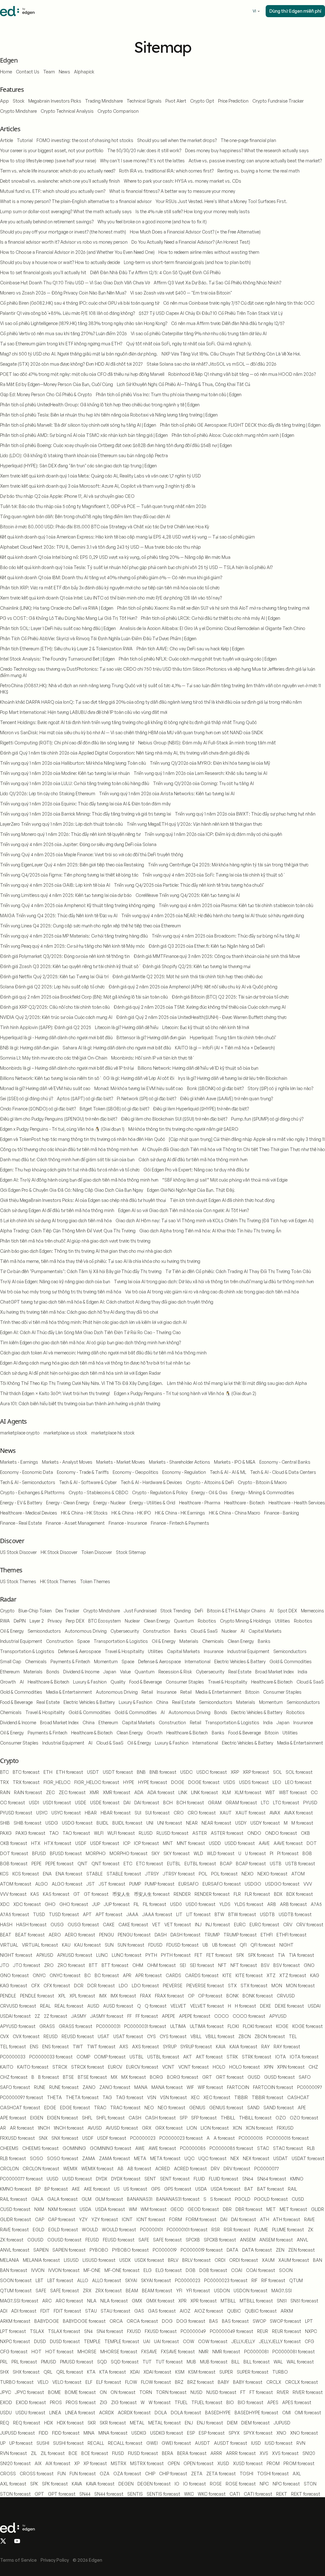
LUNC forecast (127, 1955)
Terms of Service (18, 2560)
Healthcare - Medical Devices (29, 1513)
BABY (223, 2382)
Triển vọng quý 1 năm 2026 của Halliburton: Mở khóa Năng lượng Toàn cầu (73, 763)
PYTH (151, 1955)
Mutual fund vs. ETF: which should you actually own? (53, 191)
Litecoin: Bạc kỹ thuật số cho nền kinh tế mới (206, 1027)
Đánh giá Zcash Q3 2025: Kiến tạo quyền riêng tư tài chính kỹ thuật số (69, 966)
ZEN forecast (302, 2250)
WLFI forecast (121, 1833)
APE (302, 2108)
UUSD (53, 2179)
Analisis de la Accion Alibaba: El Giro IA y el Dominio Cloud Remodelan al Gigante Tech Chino (212, 628)
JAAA (132, 1914)
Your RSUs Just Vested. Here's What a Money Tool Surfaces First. (221, 201)
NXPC (311, 2331)
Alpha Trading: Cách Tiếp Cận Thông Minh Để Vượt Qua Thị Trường (68, 1231)
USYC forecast (66, 1813)
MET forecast (293, 2209)
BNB (141, 1772)
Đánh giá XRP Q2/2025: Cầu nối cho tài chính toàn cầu (55, 1007)
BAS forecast (235, 2321)
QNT (83, 1864)
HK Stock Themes (58, 1581)
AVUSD (95, 2128)
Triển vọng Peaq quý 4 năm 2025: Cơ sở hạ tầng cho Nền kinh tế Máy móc (72, 946)
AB (120, 2169)
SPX (240, 1955)
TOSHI (246, 2474)
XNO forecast (304, 2433)
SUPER (226, 2372)
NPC (264, 2484)
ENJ (189, 2423)
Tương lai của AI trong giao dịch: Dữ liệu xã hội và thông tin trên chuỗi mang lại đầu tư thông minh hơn (214, 1281)
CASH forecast (160, 2118)
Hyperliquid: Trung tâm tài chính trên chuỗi (232, 1037)
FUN (62, 2474)
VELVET (178, 2006)
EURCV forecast (142, 2067)
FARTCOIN (238, 2087)
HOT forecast (60, 2352)
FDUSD (155, 1945)
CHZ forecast (14, 2077)
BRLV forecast (196, 2260)
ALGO (42, 1884)
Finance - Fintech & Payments (180, 1523)
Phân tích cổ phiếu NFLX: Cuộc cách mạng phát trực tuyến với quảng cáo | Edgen (198, 659)
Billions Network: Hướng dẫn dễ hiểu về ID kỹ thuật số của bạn (198, 1068)
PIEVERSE (173, 1986)
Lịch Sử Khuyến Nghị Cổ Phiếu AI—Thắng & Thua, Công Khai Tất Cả (183, 384)
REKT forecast (306, 2494)
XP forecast (95, 2463)
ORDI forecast (244, 2260)
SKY (156, 1853)
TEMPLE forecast (122, 2341)
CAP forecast (62, 2219)
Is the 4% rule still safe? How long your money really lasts (193, 211)
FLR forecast (257, 1894)
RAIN (5, 1792)
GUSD (254, 2077)
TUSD (39, 1914)
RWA (5, 1621)
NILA (92, 2301)
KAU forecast (88, 1945)
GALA (37, 2199)
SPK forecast (55, 2484)
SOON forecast (16, 2280)
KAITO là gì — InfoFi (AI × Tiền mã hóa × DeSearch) (225, 1048)
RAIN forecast (28, 1792)
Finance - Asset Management (75, 1523)
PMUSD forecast (77, 2362)
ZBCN (245, 2036)
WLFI (99, 1833)
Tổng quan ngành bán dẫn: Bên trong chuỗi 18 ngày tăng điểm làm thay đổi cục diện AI (85, 516)
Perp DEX (75, 1621)
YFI (179, 2291)
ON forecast (123, 2392)
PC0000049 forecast (232, 2331)
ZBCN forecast (270, 2036)
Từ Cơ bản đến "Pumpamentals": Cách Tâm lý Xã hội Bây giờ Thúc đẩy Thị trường (81, 1271)
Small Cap (11, 1661)
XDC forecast (27, 1904)
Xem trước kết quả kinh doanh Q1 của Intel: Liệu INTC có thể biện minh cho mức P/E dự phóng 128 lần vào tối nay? (111, 598)
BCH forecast (190, 1803)
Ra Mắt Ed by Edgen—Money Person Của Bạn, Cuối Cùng (56, 384)
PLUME (261, 2230)
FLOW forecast (156, 2382)
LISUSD (71, 2260)
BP (38, 2189)
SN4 (88, 2331)
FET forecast (219, 1955)
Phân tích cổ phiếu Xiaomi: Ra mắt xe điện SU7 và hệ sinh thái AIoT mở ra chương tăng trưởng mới (213, 608)
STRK (232, 2057)
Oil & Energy (12, 1631)
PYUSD (310, 1803)
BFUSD (39, 1853)
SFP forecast (204, 2118)
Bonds (53, 1672)
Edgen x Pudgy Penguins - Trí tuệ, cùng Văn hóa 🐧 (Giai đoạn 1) (62, 1129)
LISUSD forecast (99, 2260)
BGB (307, 1853)
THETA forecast (82, 2097)
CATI (235, 2494)
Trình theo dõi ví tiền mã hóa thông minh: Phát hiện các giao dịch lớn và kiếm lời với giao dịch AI (93, 1322)
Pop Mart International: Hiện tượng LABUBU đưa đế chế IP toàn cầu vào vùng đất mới (84, 712)
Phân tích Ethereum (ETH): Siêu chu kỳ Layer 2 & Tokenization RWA (66, 649)
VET (156, 1925)
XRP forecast (256, 1772)
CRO (179, 1813)
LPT (309, 2321)
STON (310, 2484)
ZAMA (89, 2158)
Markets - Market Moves (121, 1462)
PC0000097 (310, 2087)
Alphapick (84, 72)
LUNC (102, 1955)
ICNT (127, 2219)
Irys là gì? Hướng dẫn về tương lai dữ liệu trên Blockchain (233, 1078)
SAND (253, 2108)
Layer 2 (37, 1621)
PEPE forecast (60, 1864)
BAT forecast (271, 2189)
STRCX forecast (88, 2067)
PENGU (106, 1935)
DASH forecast (186, 1935)
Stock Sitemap (131, 1552)
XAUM (268, 2260)
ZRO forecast (71, 1965)
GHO (50, 1904)
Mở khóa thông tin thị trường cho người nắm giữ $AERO (183, 1129)
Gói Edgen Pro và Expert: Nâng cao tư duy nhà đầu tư (196, 1170)
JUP (96, 1904)
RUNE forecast (64, 2087)
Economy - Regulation (184, 1472)
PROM (273, 2463)
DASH (161, 1935)
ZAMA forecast (115, 2158)
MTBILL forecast (256, 2301)
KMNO (297, 2179)
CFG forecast (14, 2352)
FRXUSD (285, 2128)
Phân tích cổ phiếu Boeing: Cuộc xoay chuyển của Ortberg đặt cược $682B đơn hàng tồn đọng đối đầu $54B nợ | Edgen (116, 445)
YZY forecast (105, 2219)
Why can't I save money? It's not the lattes (142, 161)
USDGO (253, 1884)
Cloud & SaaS (204, 1631)
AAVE (264, 1843)
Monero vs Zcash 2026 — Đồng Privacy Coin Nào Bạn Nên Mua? (63, 293)
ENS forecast (56, 2047)
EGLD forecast (63, 2230)
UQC (189, 2158)
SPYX (234, 2433)
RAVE (309, 2219)
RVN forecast (13, 2453)
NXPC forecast (15, 2341)
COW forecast (213, 2341)
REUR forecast (287, 2331)
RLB (311, 2148)
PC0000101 (151, 2230)
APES (273, 2402)
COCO (222, 2016)
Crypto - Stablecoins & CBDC (98, 1492)
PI (272, 1853)
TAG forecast (130, 2097)
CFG (309, 2341)
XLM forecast (248, 1792)
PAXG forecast (30, 1833)
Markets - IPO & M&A (235, 1462)
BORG (156, 2077)
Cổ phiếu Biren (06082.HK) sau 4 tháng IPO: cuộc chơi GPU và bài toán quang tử (80, 303)
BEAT (6, 1935)
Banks (180, 1631)
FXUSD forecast (161, 2331)
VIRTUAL (9, 1945)
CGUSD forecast (64, 2240)
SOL (277, 1772)
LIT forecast (199, 1914)
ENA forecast (69, 1874)
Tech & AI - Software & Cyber (88, 1482)
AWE (140, 2148)
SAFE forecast (167, 2240)
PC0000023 (143, 2138)
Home (6, 72)
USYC (42, 1813)
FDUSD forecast (182, 1945)
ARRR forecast (241, 2453)
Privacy (55, 1621)
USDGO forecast (282, 1884)
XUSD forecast (248, 2463)
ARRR (216, 2453)
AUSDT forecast (231, 2443)
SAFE (144, 2240)
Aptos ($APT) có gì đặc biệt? (85, 1098)
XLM (226, 1792)
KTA (91, 2372)
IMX (103, 1996)
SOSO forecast (63, 2158)
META (140, 2158)
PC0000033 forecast (51, 2057)
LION (192, 2128)
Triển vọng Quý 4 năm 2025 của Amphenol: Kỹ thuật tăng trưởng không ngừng (77, 905)
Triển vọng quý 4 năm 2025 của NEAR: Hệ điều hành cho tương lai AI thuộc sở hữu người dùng (213, 915)
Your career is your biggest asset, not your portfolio (52, 150)
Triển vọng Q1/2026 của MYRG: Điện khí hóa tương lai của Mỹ (210, 763)
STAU (91, 2311)
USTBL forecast (163, 2057)
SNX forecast (65, 2138)
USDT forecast (118, 1772)
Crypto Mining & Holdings (245, 1621)
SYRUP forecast (196, 2047)
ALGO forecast (67, 1884)
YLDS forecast (249, 1904)
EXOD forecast (31, 2402)
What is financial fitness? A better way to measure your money (172, 191)
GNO (309, 1965)
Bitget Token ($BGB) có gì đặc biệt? (114, 1109)
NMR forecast (226, 2352)
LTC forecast (286, 1803)
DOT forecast (14, 1853)
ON (103, 2392)
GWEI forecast (176, 2443)
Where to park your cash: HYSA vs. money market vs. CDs (182, 181)
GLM (86, 2199)
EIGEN (37, 2118)
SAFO (305, 2077)
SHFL (87, 2118)
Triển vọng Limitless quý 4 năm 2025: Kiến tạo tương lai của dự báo (66, 895)
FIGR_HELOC (57, 1782)
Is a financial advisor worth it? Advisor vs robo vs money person (64, 242)
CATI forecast (258, 2494)
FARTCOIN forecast (273, 2087)
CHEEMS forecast (40, 2148)
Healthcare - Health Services (297, 1503)
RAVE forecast (14, 2230)
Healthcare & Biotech (48, 1682)
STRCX (60, 2067)
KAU (66, 1945)
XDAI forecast (157, 2372)
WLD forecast (221, 1853)
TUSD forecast (64, 1914)
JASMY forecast (107, 2016)
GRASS (47, 2026)
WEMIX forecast (97, 2169)
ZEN (280, 2250)
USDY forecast (265, 1823)
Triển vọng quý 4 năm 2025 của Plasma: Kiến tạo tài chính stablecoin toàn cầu (236, 905)
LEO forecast (298, 1782)
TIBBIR (241, 2097)
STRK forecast (257, 2057)
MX (114, 2077)
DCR (79, 1986)
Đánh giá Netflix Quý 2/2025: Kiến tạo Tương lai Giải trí (54, 976)
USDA (201, 2189)
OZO (281, 2118)
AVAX (275, 1813)
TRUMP (212, 1935)
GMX (137, 2301)
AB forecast (139, 2169)
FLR (237, 1894)
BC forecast (107, 1975)
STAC (263, 2148)
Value (125, 1672)
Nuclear (132, 1621)
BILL (235, 2362)
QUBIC (234, 2311)
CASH (135, 2118)
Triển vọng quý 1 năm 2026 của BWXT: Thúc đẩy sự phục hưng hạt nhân (245, 814)
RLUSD (146, 1833)
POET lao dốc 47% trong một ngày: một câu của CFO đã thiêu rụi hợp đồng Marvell (82, 374)
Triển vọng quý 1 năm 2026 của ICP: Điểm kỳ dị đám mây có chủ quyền (213, 834)
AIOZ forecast (209, 2311)
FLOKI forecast (258, 2026)
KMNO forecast (16, 2189)
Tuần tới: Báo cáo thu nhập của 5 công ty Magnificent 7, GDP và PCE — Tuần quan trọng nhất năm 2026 (103, 506)
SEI (183, 1965)
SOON (286, 2270)
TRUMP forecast (240, 1935)
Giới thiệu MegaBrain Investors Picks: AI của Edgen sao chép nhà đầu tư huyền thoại (83, 1200)
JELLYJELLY (243, 2341)
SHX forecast (26, 2372)
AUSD (93, 2006)
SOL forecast (299, 1772)
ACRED (163, 2169)
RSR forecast (237, 2230)
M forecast (302, 1823)
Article (7, 140)
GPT (39, 2494)
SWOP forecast (285, 2321)
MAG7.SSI (282, 2291)
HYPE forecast (153, 1782)
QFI (243, 1945)
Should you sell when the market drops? (177, 140)
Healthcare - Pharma (200, 1503)
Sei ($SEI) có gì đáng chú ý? (27, 1098)
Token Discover (97, 1552)
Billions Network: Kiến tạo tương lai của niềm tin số (50, 1078)
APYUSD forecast (18, 2026)
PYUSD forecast (16, 1813)
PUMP (135, 1884)
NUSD (196, 2392)
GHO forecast (74, 1904)
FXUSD (134, 2331)
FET (199, 1955)
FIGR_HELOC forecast (97, 1782)
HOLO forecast (245, 2067)
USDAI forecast (15, 2016)
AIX (38, 2463)
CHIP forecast (173, 2474)
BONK (232, 1996)
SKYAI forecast (156, 2280)
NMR (204, 2352)
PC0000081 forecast (294, 2352)
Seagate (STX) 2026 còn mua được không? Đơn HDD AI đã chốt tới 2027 (71, 364)
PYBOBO (99, 2250)
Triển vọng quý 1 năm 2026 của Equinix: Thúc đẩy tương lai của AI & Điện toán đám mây (85, 804)
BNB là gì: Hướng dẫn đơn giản (29, 1048)
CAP (40, 2219)
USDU (6, 2413)
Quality (118, 1682)
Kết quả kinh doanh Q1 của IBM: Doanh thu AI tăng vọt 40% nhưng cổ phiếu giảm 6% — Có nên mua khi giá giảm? (111, 577)
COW (189, 2341)
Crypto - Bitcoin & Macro (262, 1482)
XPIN (269, 2067)
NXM (39, 2209)
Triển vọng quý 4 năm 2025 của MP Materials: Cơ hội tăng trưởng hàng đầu (74, 936)
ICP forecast (146, 1843)
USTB (276, 1864)
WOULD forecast (119, 2230)
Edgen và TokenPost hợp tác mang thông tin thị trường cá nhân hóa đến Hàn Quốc (83, 1139)
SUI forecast (157, 1813)
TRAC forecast (125, 2108)
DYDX (102, 2179)
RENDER (182, 1894)
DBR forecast (249, 2209)
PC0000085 (193, 2148)
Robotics (207, 1621)
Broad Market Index (275, 1672)
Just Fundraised (140, 1611)
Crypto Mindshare (18, 111)
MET (271, 2209)
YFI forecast (198, 2291)
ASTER (200, 1833)
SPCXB (193, 2240)
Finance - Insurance (128, 1523)
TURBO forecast (17, 2382)
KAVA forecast (100, 2484)
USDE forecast (105, 1803)
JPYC (6, 2392)
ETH (48, 1772)
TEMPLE (92, 2341)
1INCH (44, 2128)
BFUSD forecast (66, 1853)
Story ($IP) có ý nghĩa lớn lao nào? (280, 1088)
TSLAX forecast (64, 2331)
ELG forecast (169, 2270)
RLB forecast (13, 2158)
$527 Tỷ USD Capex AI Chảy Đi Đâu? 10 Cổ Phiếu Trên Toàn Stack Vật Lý (211, 313)
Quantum (184, 1621)
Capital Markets (265, 1631)
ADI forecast (24, 2311)
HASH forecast (31, 1925)
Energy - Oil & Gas (209, 1492)
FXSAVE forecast (178, 2352)
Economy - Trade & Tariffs (83, 1472)
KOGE (282, 2026)
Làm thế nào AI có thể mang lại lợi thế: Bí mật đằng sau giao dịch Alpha (237, 1383)
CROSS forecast (37, 2474)
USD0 (176, 1904)
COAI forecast (261, 2270)
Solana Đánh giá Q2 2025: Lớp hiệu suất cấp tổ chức (52, 987)
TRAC (100, 2108)
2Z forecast (56, 2016)
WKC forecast (212, 2494)
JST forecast (112, 1884)
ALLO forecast (107, 2280)
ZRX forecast (109, 2291)
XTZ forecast (293, 1975)
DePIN (20, 1621)
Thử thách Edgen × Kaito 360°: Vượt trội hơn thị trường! (55, 1393)
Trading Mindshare (104, 101)
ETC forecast (150, 1864)
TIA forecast (302, 1955)
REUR (263, 2331)
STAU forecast (116, 2311)
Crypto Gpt (202, 101)
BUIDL (103, 1823)
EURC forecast (264, 1925)
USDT (93, 1772)
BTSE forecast (92, 2077)
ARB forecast (293, 1904)
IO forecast (195, 2484)
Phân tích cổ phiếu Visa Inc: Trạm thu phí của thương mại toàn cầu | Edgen (169, 394)
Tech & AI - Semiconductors (28, 1482)
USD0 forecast (201, 1904)
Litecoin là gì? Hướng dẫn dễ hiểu (127, 1027)
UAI (147, 2341)
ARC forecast (69, 2301)
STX (232, 1986)
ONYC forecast (65, 1975)
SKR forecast (113, 2423)
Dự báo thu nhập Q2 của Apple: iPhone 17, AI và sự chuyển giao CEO (67, 496)
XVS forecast (285, 2453)
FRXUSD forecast (17, 2138)
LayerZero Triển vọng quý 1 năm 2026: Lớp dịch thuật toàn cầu (61, 824)
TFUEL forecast (207, 2402)
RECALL (96, 2443)
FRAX (146, 1996)
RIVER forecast (308, 2392)
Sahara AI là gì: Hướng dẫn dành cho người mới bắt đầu (117, 1048)
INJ (198, 1925)
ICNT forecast (151, 2219)
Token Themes (95, 1581)
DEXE (265, 2006)
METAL (137, 2423)
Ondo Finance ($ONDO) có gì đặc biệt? (38, 1109)
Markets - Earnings (19, 1462)
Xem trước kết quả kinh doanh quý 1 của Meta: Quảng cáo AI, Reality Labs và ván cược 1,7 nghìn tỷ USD (100, 476)
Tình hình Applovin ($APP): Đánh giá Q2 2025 (46, 1027)
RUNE (40, 2087)
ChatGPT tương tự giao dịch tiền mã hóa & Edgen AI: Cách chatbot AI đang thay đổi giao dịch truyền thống (107, 1302)
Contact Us (28, 72)
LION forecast (215, 2128)
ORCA (116, 2321)
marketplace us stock (65, 1433)
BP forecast (56, 2189)
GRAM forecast (241, 1803)
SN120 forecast (15, 2463)
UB (205, 1945)
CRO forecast (202, 1813)
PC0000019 (165, 2250)
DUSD (40, 2341)
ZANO (89, 2087)
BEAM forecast (157, 2291)
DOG (167, 2321)
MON (277, 1986)
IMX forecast (123, 1996)
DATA (232, 2250)
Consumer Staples (185, 1682)
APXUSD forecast (75, 1955)
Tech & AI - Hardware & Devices (151, 1482)
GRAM (215, 1803)
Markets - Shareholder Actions (179, 1462)
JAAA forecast (157, 1914)
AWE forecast (162, 2148)
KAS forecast (56, 1894)
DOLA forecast (186, 2413)
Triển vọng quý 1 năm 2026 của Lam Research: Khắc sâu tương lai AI (200, 773)
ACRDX (106, 2413)
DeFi (199, 1611)
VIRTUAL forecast (40, 1945)
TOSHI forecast (273, 2474)
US (117, 2189)
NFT (222, 1965)
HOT (36, 2352)
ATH (265, 2219)
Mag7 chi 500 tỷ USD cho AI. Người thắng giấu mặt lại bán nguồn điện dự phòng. (79, 354)
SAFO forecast (15, 2087)
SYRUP (170, 2047)
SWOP (259, 2321)
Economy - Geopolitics (136, 1472)
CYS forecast (173, 2036)
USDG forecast (77, 1823)
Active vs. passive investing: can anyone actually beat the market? (255, 161)
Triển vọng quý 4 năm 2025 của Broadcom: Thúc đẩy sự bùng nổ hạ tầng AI (226, 936)
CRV (288, 1925)
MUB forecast (214, 2362)
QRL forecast (70, 2372)
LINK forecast (205, 1792)
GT (77, 1894)
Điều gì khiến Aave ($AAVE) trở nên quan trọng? (226, 1098)
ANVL (302, 2240)
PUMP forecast (160, 1884)
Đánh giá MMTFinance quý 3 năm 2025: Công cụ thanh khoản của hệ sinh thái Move (217, 956)
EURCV (115, 2067)
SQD (102, 2362)
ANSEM (248, 2240)
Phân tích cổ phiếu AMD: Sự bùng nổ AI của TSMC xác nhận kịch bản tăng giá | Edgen (84, 435)
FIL (136, 1904)
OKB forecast (14, 1843)
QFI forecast (263, 1945)
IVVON (38, 2270)
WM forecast (154, 2209)
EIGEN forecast (63, 2118)
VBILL (196, 2036)
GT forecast (96, 1894)
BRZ (179, 2382)
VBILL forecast (220, 2036)
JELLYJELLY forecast (280, 2341)
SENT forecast (175, 2179)
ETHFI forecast (292, 1935)
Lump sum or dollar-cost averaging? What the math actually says (66, 211)
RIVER (283, 2392)
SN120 (309, 2453)
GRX (147, 2128)
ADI (4, 2311)
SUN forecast (131, 1945)
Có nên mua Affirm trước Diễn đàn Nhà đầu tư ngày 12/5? (228, 323)
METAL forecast (165, 2423)
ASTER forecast (227, 1833)
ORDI (220, 2260)
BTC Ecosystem (105, 1621)
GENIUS (197, 2108)
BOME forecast (80, 2392)
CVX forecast (26, 2036)
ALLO (83, 2280)
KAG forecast (14, 1986)
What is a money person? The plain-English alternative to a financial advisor (76, 201)
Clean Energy (157, 1621)
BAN (318, 2260)
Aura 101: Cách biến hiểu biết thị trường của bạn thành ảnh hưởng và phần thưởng (80, 1403)
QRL (48, 2372)
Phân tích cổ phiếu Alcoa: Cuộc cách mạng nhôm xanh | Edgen (233, 435)
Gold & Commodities (291, 1661)
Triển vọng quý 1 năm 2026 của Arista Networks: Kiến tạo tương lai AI (167, 793)
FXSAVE (149, 2352)
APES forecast (297, 2402)
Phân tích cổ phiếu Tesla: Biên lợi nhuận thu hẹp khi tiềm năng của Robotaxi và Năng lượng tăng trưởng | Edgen (109, 415)
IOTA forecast (304, 2057)
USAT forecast (128, 2036)
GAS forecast (162, 2311)
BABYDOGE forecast (84, 2321)
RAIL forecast (14, 2199)
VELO (43, 2382)
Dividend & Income (81, 1672)
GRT (207, 2077)
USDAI (314, 2006)
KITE (227, 1975)
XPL (62, 1996)
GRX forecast (169, 2128)
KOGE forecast (308, 2026)
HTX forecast (58, 1843)
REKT (282, 2494)
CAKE (109, 1925)
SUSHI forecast (68, 2443)
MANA (141, 2087)
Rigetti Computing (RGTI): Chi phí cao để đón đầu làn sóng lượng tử (67, 743)
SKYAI (131, 2280)
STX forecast (254, 1986)
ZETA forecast (221, 2474)
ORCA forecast (142, 2321)
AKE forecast (97, 2189)
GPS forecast (178, 2189)
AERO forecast (80, 1935)
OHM (138, 1965)
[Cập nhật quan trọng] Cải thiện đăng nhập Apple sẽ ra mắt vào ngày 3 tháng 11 (247, 1139)
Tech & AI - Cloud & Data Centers (283, 1472)
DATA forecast (257, 2250)
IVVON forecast (64, 2270)
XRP (235, 1772)
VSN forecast (173, 2097)
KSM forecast (202, 2372)
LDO (123, 1986)
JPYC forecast (30, 2392)
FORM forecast (201, 2219)
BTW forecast (242, 1914)
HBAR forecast (116, 1813)
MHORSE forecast (119, 2352)
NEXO (248, 1874)
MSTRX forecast (147, 2463)
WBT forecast (293, 1792)
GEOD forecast (203, 2209)
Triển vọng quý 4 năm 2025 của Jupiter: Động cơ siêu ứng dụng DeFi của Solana (78, 844)
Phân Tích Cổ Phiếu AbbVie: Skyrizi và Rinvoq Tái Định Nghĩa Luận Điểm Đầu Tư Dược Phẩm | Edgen (98, 638)
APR (127, 1975)
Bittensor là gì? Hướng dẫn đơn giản (151, 1037)
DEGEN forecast (154, 2484)
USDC (186, 1772)
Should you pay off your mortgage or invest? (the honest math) (63, 232)
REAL (45, 2006)
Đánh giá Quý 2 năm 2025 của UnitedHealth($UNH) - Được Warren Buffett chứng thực (201, 1017)
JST (91, 1884)
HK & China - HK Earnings (180, 1513)
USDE (81, 1803)
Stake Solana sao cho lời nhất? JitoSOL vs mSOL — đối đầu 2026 (212, 364)
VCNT (168, 2067)
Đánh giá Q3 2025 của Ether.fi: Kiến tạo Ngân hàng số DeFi (207, 946)
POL (203, 1874)
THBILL (228, 2118)
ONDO (254, 1833)
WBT (270, 1792)
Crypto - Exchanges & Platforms (32, 1492)
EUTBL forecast (200, 1864)
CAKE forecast (133, 1925)
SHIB (5, 1823)
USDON (222, 2291)
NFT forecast (244, 1965)
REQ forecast (27, 2423)
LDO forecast (145, 1986)
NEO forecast (172, 2108)
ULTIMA (178, 2026)
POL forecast (224, 1874)
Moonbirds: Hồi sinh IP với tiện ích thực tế (152, 1058)
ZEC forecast (72, 1792)
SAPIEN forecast (69, 2250)
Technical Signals (144, 101)
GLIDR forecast (16, 2219)
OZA (105, 2474)
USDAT (281, 2158)
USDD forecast (240, 1843)
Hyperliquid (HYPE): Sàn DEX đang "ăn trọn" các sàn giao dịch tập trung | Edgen (78, 466)
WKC (189, 2494)
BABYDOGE (47, 2321)
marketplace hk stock (113, 1433)
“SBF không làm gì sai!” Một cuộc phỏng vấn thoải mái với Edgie (225, 1180)
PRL (4, 2362)
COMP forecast (110, 2057)
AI (272, 1611)
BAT (249, 2189)
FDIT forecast (67, 2311)
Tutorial (25, 140)
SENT (150, 2179)
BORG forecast (183, 2077)
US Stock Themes (18, 1581)
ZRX (87, 2291)
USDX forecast (149, 2260)
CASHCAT (298, 2097)
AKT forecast (209, 2057)
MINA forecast (113, 2433)
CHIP (150, 2474)
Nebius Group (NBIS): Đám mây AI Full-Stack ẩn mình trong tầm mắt (207, 743)
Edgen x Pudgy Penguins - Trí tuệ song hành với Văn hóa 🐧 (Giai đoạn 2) (185, 1393)
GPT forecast (62, 2494)
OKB (305, 1833)
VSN (152, 2097)
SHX (4, 2372)
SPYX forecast (258, 2433)
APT (87, 1914)
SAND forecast (279, 2108)
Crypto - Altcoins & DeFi (210, 1482)
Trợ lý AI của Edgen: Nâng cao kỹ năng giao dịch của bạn (55, 1281)
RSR (216, 2230)
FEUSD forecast (119, 2240)
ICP (127, 1843)
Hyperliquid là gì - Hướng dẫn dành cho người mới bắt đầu (56, 1037)
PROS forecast (81, 2402)
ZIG (103, 2402)
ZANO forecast (115, 2087)
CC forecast (13, 1803)
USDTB (267, 1914)
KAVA (77, 2484)
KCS (4, 1874)
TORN (146, 2392)
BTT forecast (115, 1965)
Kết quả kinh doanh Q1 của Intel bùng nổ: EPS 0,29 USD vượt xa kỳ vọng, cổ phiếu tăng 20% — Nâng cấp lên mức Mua (115, 557)
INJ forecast (218, 1925)
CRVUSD (286, 1996)
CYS (151, 2036)
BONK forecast (258, 1996)
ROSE (216, 2484)
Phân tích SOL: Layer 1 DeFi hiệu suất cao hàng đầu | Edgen (58, 628)
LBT (40, 2280)
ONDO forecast (281, 1833)
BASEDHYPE (218, 2413)
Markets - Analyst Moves (67, 1462)
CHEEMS (9, 2148)
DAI (127, 1803)
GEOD (177, 2209)
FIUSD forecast (143, 2453)
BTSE (68, 2077)
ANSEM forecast (276, 2240)
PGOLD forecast (271, 2199)
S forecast (221, 2199)
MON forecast (300, 1986)
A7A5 (316, 1904)
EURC (240, 1925)
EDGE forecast (75, 2108)
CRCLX (274, 2382)
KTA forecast (113, 2372)
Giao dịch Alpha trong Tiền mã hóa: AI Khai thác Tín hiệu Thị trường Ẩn (210, 1231)
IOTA (281, 2057)
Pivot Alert (176, 101)
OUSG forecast (83, 1925)
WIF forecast (210, 2087)
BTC (4, 1772)
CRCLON (9, 2169)
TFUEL (181, 2402)
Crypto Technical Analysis (67, 111)
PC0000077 (267, 2169)
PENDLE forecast (37, 1996)
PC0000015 (251, 2138)
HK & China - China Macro (235, 1513)
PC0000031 (108, 2026)
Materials (189, 1641)
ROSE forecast (241, 2484)
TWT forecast (101, 2047)
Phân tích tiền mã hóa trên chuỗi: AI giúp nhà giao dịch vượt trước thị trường (75, 1241)
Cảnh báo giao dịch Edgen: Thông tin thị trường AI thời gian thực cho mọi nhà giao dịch (86, 1251)
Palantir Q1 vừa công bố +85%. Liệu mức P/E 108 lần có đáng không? (67, 313)
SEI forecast (202, 1965)
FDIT (45, 2311)
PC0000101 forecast (187, 2230)
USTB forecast (300, 1864)
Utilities (282, 1621)
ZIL (34, 2453)
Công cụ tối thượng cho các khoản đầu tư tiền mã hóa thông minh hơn (69, 1149)
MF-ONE (92, 2270)
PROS (56, 2402)
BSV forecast (287, 1965)
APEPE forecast (195, 2016)
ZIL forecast (53, 2453)
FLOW (131, 2382)
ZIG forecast (124, 2402)
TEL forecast (13, 2047)
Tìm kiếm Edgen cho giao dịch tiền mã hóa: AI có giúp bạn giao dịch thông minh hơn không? (90, 1342)
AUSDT (202, 2443)
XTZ (271, 1975)
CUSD (298, 2199)
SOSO (36, 2158)
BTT (93, 1965)
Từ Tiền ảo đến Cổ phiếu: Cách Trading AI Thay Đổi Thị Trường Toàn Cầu (238, 1271)
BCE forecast (95, 2453)
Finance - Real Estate (21, 1523)
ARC (47, 2301)
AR (3, 2128)
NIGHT (286, 1945)
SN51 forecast (304, 2301)
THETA (54, 2097)
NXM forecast (62, 2209)
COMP (83, 2057)
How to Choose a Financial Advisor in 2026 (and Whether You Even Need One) (77, 252)
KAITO (7, 2067)
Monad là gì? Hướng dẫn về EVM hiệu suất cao (45, 1088)
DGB (191, 2270)
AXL (297, 2474)
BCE (73, 2453)
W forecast (160, 2402)
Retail (147, 1692)
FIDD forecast (66, 2433)
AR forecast (22, 2128)
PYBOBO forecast (130, 2250)
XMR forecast (117, 1792)
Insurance (214, 1651)
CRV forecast (310, 1925)
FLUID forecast (224, 2179)
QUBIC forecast (261, 2311)
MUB (191, 2362)
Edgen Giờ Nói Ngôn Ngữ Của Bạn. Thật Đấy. (191, 1190)
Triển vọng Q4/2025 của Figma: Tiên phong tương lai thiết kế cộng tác (69, 875)
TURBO (280, 2372)
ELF (89, 2382)
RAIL (292, 2189)
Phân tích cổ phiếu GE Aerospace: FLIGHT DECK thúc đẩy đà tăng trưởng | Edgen (240, 425)
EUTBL (174, 1864)
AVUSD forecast (122, 2128)
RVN (301, 2443)
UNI (150, 1823)
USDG (52, 1823)
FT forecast (261, 2392)
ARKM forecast (15, 2321)
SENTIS (135, 2494)
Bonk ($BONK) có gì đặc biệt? (215, 1088)
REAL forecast (69, 2006)
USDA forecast (226, 2189)
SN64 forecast (272, 2179)
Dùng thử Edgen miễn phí (295, 11)
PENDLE (8, 1996)
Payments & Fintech (70, 1661)
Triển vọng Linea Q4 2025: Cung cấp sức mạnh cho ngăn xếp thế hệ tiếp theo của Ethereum (90, 926)
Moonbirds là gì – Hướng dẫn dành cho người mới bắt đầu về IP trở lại (67, 1068)
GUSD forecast (279, 2077)
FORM (176, 2219)
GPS (156, 2189)
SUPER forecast (253, 2372)
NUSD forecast (221, 2392)
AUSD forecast (118, 2006)
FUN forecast (83, 2474)
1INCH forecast (69, 2128)
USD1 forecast (57, 1803)
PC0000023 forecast (181, 2138)
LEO (277, 1782)
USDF (81, 1843)
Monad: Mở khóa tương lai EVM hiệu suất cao (139, 1088)
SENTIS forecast (163, 2494)
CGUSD (35, 2240)
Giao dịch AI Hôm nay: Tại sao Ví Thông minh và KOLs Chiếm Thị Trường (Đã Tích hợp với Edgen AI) (215, 1220)
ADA (139, 1792)
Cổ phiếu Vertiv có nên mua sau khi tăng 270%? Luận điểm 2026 (63, 333)
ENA (47, 1874)
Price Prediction (233, 101)
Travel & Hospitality (124, 1651)
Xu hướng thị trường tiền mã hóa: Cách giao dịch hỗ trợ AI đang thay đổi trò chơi (79, 1312)
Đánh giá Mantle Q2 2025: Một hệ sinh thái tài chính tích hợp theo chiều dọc (188, 976)
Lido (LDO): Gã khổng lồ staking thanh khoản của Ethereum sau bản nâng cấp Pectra (84, 455)
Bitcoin (252, 1692)
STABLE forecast (124, 1874)
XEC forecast (217, 2097)
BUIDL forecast (127, 1823)
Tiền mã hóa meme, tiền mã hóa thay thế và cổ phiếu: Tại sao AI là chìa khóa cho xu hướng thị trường (100, 1261)
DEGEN (126, 2484)
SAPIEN (41, 2250)
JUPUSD (282, 2423)
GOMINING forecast (111, 2148)
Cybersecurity (125, 1631)
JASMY (79, 2016)
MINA (89, 2433)
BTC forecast (26, 1772)
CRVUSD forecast (18, 2006)
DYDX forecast (126, 2179)
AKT (188, 2057)
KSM (180, 2372)
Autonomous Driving (86, 1631)
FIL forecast (155, 1904)
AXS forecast (146, 2047)
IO (177, 2484)
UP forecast (21, 2443)
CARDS (173, 1975)
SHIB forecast (28, 1823)
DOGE (178, 1782)
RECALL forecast (125, 2443)
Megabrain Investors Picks (55, 101)
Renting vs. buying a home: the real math (259, 171)
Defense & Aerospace (80, 1651)
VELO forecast (67, 2382)
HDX (49, 2423)
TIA (281, 1955)
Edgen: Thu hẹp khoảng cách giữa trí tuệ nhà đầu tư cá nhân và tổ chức (70, 1170)
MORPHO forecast (129, 1853)
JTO (5, 1965)
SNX (43, 2138)
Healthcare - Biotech (244, 1503)
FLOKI (233, 2026)
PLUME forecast (288, 2230)
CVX (4, 2036)
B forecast (49, 2077)
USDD (215, 1843)
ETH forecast (70, 1772)
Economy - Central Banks (285, 1462)
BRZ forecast (201, 2382)
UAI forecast (166, 2341)
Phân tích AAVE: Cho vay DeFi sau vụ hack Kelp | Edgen (190, 649)
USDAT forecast (308, 2158)
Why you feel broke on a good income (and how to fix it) (152, 222)
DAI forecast (147, 1803)
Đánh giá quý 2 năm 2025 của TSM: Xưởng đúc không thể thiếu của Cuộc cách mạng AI (200, 1007)
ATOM (298, 1874)
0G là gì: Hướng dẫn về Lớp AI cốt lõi (139, 1078)
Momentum (106, 1661)
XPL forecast (82, 1996)
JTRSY (152, 1874)
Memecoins (312, 1611)
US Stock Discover (18, 1552)
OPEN (174, 2463)
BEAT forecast (30, 1935)
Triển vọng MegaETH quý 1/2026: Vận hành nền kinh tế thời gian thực (194, 824)
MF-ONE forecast (122, 2270)
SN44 (85, 2494)
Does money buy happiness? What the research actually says (247, 150)
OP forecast (210, 1996)
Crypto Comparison (118, 111)
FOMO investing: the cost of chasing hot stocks (85, 140)
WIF (190, 2087)
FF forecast (147, 2016)
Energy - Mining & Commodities (263, 1492)
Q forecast (156, 2006)
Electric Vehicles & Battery (240, 1661)
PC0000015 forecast (288, 2138)
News (64, 72)
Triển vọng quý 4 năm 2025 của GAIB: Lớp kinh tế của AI (55, 885)
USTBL (136, 2057)
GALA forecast (63, 2199)
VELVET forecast (207, 2006)
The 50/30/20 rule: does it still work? (144, 150)
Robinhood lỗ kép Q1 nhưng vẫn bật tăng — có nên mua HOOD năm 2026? (242, 374)
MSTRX (119, 2463)
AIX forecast (58, 2463)
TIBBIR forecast (268, 2097)
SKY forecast (177, 1853)
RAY (265, 2047)
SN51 (282, 2301)
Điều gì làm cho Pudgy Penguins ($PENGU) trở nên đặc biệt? (59, 1119)
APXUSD (45, 1955)
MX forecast (134, 2077)
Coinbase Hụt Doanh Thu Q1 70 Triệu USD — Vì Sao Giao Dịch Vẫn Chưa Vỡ (75, 283)
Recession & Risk (175, 1672)
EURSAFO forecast (222, 1884)
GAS (139, 2311)
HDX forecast (70, 2423)
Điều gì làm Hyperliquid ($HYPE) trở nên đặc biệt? (201, 1109)
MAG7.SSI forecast (19, 2301)
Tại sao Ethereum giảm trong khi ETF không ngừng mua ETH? (61, 344)
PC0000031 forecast (145, 2026)
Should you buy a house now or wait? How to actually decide (60, 262)
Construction (156, 1631)
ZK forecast (12, 2240)
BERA (168, 2453)
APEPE (169, 2016)
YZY (83, 2219)
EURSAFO (189, 1884)
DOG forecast (191, 2321)
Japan (110, 1672)
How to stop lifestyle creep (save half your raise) (48, 161)
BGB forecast (14, 1864)
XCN (237, 2128)
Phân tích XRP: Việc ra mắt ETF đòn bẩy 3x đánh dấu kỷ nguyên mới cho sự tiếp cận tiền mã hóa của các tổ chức (110, 588)
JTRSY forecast (179, 1874)
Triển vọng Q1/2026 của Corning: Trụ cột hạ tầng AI (203, 783)
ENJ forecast (210, 2423)
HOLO (219, 2067)
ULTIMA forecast (207, 2026)
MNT (168, 1843)
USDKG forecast (167, 2433)
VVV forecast (13, 1894)
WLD (198, 1853)
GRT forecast (230, 2077)
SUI (138, 1813)
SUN (109, 1945)
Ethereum (10, 1672)
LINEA (55, 2413)
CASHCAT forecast (20, 2108)
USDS (229, 1782)
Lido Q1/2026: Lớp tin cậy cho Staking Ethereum (48, 793)
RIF (254, 2280)
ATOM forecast (16, 1884)
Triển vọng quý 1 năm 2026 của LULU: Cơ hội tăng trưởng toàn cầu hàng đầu (75, 783)
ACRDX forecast (134, 2413)
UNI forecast (170, 1823)
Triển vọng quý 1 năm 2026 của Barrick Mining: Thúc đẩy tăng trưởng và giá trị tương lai (86, 814)
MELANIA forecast (41, 2260)
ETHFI (267, 1935)
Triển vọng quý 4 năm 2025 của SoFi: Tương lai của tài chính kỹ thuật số (213, 875)
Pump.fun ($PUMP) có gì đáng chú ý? (267, 1119)
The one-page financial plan (248, 140)
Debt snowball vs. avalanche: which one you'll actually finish (60, 181)
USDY (241, 1823)
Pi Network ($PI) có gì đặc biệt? (146, 1098)
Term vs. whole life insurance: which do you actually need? (58, 171)
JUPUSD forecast (17, 2433)
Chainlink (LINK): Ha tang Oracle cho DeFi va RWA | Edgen (57, 608)
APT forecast (109, 1914)
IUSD (256, 2443)
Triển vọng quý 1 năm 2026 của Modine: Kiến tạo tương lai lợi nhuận (65, 773)
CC (314, 1792)
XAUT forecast (251, 1813)
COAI (237, 2270)
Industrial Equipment (21, 1641)
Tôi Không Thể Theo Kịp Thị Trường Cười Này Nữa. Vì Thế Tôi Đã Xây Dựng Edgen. (82, 1383)
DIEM (232, 2423)
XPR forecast (204, 2301)
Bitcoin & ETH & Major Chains (236, 1611)
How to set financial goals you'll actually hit (43, 272)
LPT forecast (13, 2331)
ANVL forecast (15, 2250)
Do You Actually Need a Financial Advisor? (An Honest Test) (191, 242)
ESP (191, 2433)
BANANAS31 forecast (178, 2199)
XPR (182, 2301)
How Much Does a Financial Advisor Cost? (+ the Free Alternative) (195, 232)
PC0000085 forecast (231, 2148)
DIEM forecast (255, 2423)
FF (129, 2016)
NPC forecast (286, 2484)
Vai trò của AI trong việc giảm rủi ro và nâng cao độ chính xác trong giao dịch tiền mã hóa (212, 1292)
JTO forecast (27, 1965)
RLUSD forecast (172, 1833)
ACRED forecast (190, 2169)
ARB (272, 1904)
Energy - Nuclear (109, 1503)
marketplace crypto (20, 1433)
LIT (179, 1914)
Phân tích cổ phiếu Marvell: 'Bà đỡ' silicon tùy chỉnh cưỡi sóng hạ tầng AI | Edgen (78, 425)
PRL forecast (24, 2362)
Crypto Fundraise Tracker (278, 101)
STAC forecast (288, 2148)
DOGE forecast (204, 1782)
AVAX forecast (298, 1813)
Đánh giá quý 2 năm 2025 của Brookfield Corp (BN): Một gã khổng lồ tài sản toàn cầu (84, 997)
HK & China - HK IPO (131, 1513)
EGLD (39, 2230)
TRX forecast (26, 1782)
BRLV (173, 2260)
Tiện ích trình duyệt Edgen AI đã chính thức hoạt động (222, 1200)
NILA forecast (114, 2301)
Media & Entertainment (69, 1692)
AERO (55, 1935)
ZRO (49, 1965)
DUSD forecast (65, 2341)
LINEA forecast (80, 2413)
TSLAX (37, 2331)
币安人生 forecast (152, 1894)
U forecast (255, 1853)
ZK (311, 2230)
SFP (183, 2118)
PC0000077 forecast (21, 2179)
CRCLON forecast (41, 2169)
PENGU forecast (134, 1935)
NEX (235, 2158)
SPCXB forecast (220, 2240)
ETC (128, 1864)
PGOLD (243, 2199)
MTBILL (228, 2301)
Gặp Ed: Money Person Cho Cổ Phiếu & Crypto (46, 394)
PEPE (36, 1864)
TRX (4, 1782)
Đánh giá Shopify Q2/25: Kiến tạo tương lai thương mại (196, 966)
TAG (107, 2097)
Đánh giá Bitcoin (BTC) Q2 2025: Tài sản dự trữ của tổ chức (230, 997)
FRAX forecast (169, 1996)
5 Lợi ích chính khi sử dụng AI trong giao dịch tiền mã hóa (56, 1220)
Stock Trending (176, 1611)
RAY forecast (287, 2047)
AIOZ (185, 2311)
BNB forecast (163, 1772)
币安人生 (121, 1894)
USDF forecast (105, 1843)
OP (191, 1996)
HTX (36, 1843)
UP (3, 2443)
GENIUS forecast (226, 2108)
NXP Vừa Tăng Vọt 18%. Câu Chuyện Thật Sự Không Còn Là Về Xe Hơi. (231, 354)
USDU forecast (30, 2413)
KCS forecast (26, 1874)
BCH (168, 1803)
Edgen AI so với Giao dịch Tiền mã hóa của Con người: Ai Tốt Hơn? (183, 1210)
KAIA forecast (243, 2047)
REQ (5, 2423)
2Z (37, 2016)
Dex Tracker (67, 1611)
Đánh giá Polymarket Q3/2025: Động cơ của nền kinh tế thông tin (65, 956)
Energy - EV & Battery (21, 1503)
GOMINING (74, 2148)
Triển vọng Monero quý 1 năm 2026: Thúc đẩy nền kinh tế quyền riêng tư (70, 834)
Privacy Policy (55, 2560)
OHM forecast (161, 1965)
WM (133, 2209)
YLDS (225, 1904)
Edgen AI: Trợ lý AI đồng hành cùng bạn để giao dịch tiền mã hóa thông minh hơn (79, 1180)
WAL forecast (300, 2362)
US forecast (135, 2189)
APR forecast (149, 1975)
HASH (6, 1925)
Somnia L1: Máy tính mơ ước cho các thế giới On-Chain (54, 1058)
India (302, 1672)
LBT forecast (60, 2280)
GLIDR (318, 2209)
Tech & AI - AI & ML (228, 1472)
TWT (78, 2047)
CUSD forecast (15, 2209)
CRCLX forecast (302, 2382)
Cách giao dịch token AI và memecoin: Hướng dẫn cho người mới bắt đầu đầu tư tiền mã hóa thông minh (103, 1353)
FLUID (199, 2179)
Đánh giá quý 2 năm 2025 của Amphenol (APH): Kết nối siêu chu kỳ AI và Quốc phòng (193, 987)
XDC (5, 1904)
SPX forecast (261, 1955)
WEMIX (70, 2169)
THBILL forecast (255, 2118)
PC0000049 (193, 2331)
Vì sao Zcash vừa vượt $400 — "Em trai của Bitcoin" (181, 293)
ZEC (50, 1792)
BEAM (132, 2291)
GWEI (152, 2443)
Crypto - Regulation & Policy (160, 1492)
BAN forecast (14, 2270)
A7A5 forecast (15, 1914)
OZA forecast (127, 2474)
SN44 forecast (109, 2494)
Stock (19, 101)
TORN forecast (171, 2392)
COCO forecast (249, 2016)
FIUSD (118, 2453)
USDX (125, 2260)
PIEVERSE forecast (205, 1986)
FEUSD (92, 2240)
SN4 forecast (110, 2331)
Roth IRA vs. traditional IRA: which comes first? (166, 171)
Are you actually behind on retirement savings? (47, 222)
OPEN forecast (199, 2463)
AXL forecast (13, 2484)
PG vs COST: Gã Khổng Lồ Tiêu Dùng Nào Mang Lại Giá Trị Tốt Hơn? (69, 618)
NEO (149, 2108)
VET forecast (178, 1925)
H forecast (245, 2006)
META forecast (165, 2158)
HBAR (91, 1813)
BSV (265, 1965)
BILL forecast (257, 2362)
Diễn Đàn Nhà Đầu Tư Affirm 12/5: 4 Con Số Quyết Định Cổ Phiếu (155, 272)
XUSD (223, 2463)
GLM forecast (109, 2199)
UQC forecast (212, 2158)
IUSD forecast (279, 2443)
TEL (293, 2036)
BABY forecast (248, 2382)
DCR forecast (101, 1986)
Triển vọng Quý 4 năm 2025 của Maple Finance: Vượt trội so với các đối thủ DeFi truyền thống (92, 854)
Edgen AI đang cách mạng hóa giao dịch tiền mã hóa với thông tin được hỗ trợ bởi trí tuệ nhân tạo (95, 1363)
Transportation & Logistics (121, 1641)
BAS (214, 2321)
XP (77, 2463)
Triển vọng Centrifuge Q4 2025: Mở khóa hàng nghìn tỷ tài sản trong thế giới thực (228, 865)
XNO (281, 2433)
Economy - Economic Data (27, 1472)
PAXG (6, 1833)
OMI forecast (308, 2413)
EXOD (6, 2402)
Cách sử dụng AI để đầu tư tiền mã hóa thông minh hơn (193, 1159)
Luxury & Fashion (90, 1682)
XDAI (135, 2372)
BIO (230, 2402)
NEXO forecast (272, 1874)
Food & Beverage (146, 1682)
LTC (265, 1803)
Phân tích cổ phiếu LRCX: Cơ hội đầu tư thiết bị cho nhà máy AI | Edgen (211, 618)
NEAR (192, 1823)
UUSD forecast (77, 2179)
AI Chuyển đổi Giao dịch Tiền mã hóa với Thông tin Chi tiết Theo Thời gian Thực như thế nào (233, 1149)
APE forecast (13, 2118)
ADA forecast (161, 1792)
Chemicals (213, 1641)
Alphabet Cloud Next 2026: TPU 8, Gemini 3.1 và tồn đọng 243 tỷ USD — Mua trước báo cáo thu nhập (100, 547)
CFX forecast (57, 1986)
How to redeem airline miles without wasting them (209, 252)
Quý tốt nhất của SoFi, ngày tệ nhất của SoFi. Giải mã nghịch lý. (189, 344)
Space (83, 1641)
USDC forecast (212, 1772)
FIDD (43, 2433)
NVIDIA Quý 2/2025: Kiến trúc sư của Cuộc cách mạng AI (56, 1017)
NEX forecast (256, 2158)
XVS (264, 2453)
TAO (54, 1833)
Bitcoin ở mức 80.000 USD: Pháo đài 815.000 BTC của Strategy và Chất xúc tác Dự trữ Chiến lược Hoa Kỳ (105, 527)
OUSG (57, 1925)
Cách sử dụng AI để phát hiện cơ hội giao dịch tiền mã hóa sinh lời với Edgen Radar (80, 1373)
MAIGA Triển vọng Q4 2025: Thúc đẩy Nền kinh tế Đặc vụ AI (59, 915)
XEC (195, 2097)
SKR (92, 2423)
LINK (183, 1792)
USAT (104, 2036)
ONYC (39, 1975)
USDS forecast (254, 1782)
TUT (147, 2362)
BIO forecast (251, 2402)
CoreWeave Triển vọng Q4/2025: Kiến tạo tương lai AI (188, 895)
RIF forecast (273, 2280)
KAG (315, 1975)
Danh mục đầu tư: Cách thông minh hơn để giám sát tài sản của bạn (67, 1159)
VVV (308, 1884)
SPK (34, 2484)
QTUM (296, 2280)
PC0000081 (256, 2352)
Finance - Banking (282, 1513)
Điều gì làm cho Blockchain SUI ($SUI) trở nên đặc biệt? (174, 1119)
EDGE (50, 2108)
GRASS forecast (76, 2026)
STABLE (95, 1874)
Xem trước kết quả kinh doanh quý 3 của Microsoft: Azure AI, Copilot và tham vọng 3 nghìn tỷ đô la (98, 486)
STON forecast (15, 2494)
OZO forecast (304, 2118)
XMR (94, 1792)
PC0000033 (13, 2057)
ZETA (197, 2474)
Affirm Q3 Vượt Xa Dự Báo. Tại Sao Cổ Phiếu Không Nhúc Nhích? (217, 283)
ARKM (287, 2311)
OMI (286, 2413)
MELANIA (10, 2260)
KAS (35, 1894)
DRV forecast (237, 2169)
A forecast (224, 2138)
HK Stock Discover (59, 1552)
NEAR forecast (216, 1823)
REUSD (51, 2036)
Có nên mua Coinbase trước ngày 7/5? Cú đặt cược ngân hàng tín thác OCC (239, 303)
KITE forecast (249, 1975)
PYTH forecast (176, 1955)
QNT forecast (106, 1864)
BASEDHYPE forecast (256, 2413)
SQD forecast (125, 2362)
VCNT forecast (194, 2067)
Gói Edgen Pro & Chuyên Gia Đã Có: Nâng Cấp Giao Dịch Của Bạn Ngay (72, 1190)
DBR (227, 2209)
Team (49, 72)
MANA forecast (167, 2087)
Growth (8, 1682)
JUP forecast (117, 1904)
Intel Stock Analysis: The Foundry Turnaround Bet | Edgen (57, 659)
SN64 (248, 2179)
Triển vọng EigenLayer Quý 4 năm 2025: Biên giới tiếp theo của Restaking (72, 865)
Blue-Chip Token (35, 1611)
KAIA (221, 2047)
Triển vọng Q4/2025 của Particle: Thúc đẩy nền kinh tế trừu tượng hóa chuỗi (189, 885)
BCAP (226, 1864)
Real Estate (240, 1672)
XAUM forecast (294, 2260)
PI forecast (288, 1853)
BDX (278, 1894)
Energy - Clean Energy (68, 1503)
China (162, 1702)
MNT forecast (191, 1843)
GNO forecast (14, 1975)
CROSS (8, 2474)
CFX (35, 1986)
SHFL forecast (110, 2118)
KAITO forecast (33, 2067)
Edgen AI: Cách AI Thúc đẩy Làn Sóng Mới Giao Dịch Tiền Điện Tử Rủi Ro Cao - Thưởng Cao (90, 1332)
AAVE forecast (288, 1843)
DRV (215, 2169)
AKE (76, 2189)
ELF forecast (109, 2382)
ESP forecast (212, 2433)
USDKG (139, 2433)
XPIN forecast (291, 2067)
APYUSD (278, 2016)
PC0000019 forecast (202, 2250)
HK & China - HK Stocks (84, 1513)
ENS (34, 2047)
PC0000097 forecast (22, 2097)
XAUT (226, 1813)
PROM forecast (299, 2463)
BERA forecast (192, 2453)
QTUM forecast (16, 2291)
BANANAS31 (140, 2199)
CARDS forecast (202, 1975)
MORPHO (96, 1853)
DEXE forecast (289, 2006)
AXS (124, 2047)
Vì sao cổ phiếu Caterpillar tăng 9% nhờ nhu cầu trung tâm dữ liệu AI (199, 333)
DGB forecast (213, 2270)
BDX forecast (300, 1894)
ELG (148, 2270)
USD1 (34, 1803)
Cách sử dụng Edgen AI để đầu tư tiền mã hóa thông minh (57, 1210)
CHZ (313, 2067)
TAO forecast (76, 1833)
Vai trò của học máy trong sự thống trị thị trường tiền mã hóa (61, 1292)
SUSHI (43, 2443)
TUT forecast (169, 2362)
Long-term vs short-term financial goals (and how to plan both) (187, 262)
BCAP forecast (251, 1864)
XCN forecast (259, 2128)
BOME (54, 2392)
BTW (219, 1914)
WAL (278, 2362)
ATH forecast (287, 2219)
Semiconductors (44, 1631)
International (198, 1661)
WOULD (90, 2230)
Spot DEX (287, 1611)
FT (243, 2392)
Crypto (7, 1611)
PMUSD (49, 2362)
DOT (312, 1843)
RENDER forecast (212, 1894)
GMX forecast (160, 2301)
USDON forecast (251, 2291)
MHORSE (87, 2352)
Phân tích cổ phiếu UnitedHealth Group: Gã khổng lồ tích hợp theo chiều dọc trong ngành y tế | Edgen (100, 405)
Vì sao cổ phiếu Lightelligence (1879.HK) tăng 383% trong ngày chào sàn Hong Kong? (84, 323)
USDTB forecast (295, 1914)
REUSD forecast (78, 2036)
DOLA (161, 2413)
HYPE (129, 1782)
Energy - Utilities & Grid (152, 1503)
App (4, 101)
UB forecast (224, 1945)
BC (88, 1975)
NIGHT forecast (16, 1955)
